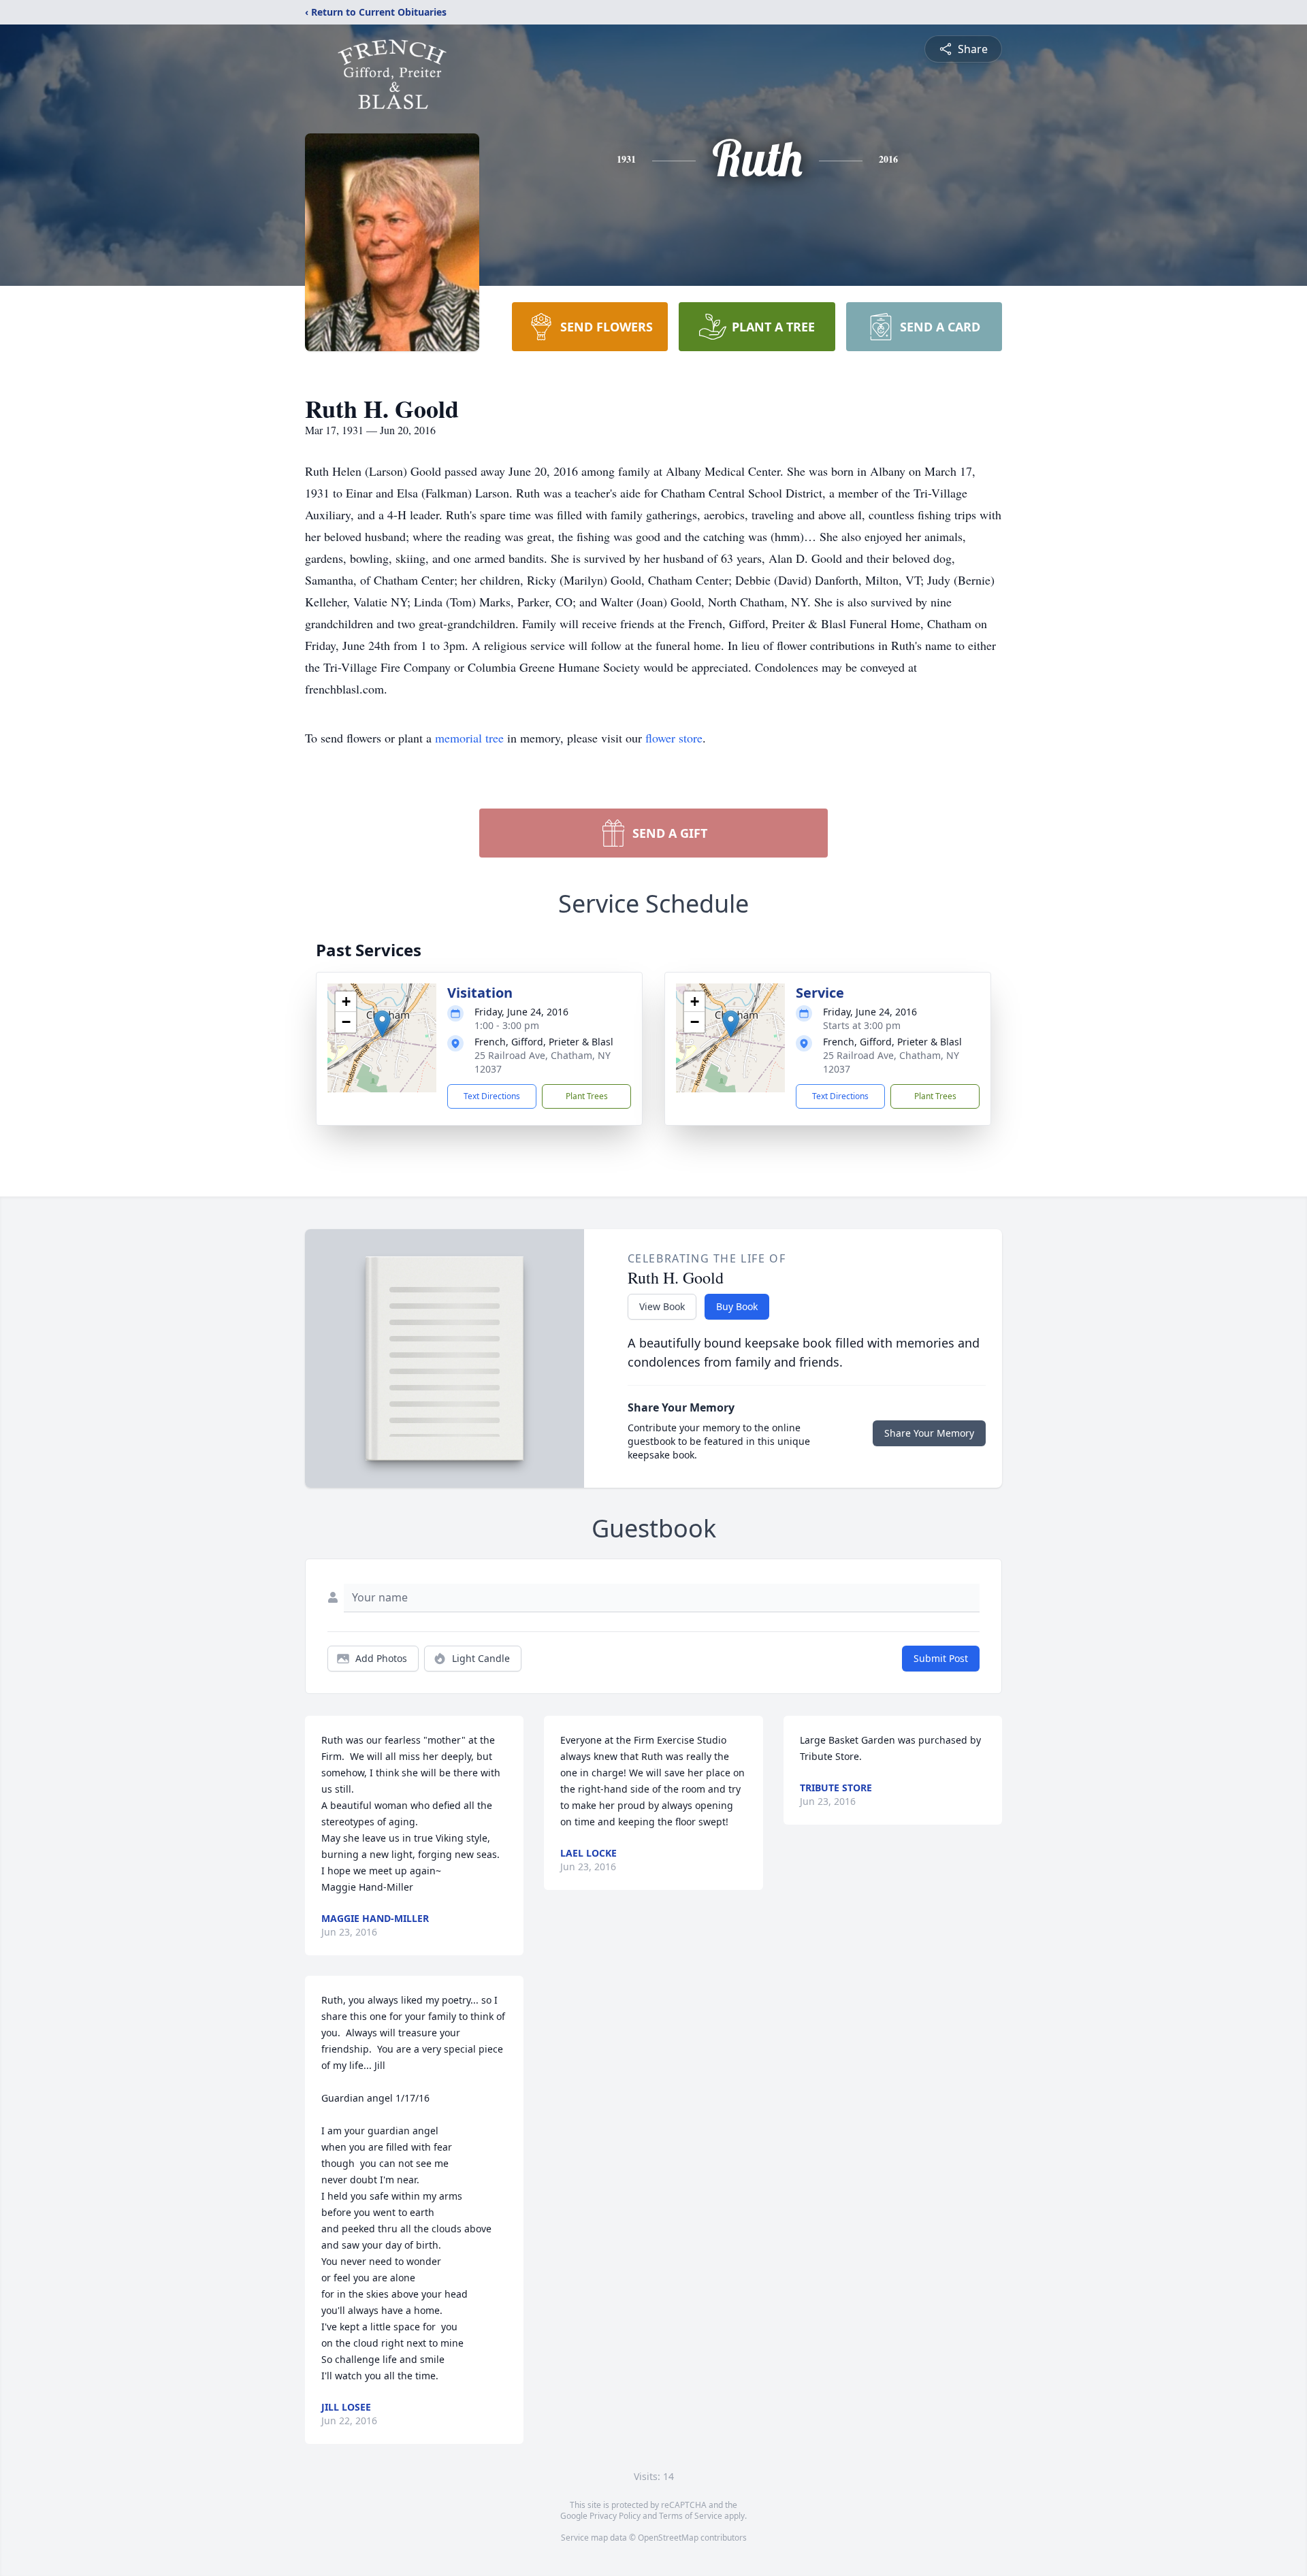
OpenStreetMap (668, 2538)
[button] (382, 1024)
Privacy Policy (615, 2516)
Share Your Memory (929, 1433)
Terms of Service (691, 2516)
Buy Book (737, 1306)
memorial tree (469, 738)
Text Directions (492, 1096)
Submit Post (941, 1658)
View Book (662, 1306)
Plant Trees (587, 1096)
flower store (674, 738)
